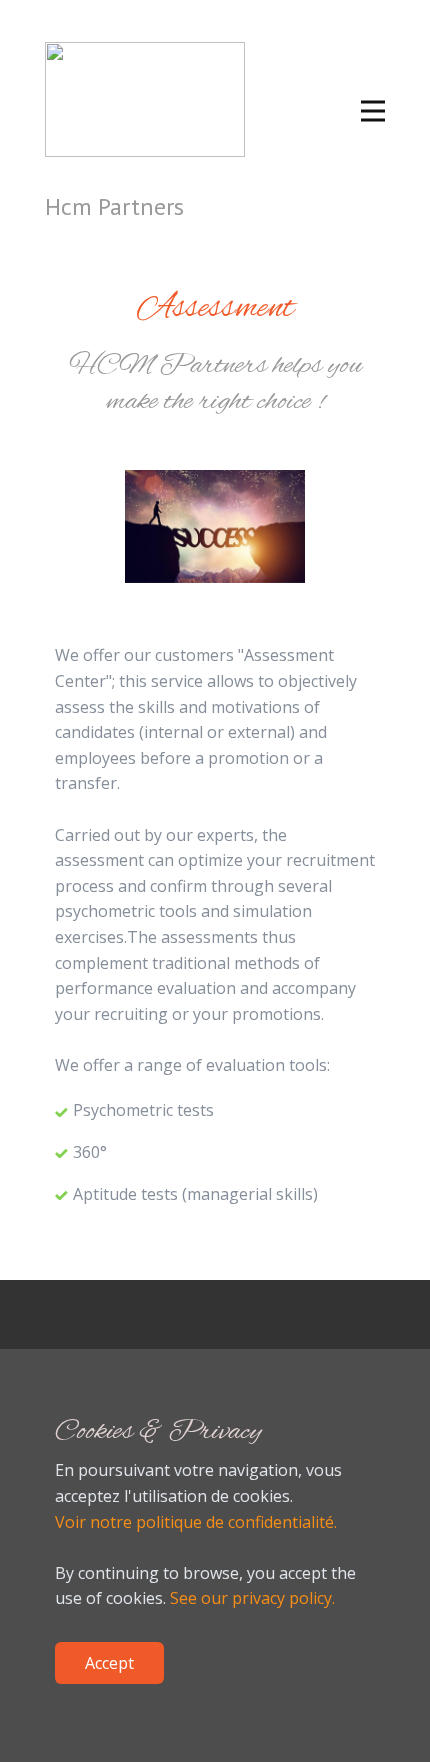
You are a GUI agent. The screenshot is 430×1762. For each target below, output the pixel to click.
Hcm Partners (114, 206)
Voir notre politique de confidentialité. (196, 1522)
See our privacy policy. (252, 1598)
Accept (109, 1663)
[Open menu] (373, 111)
